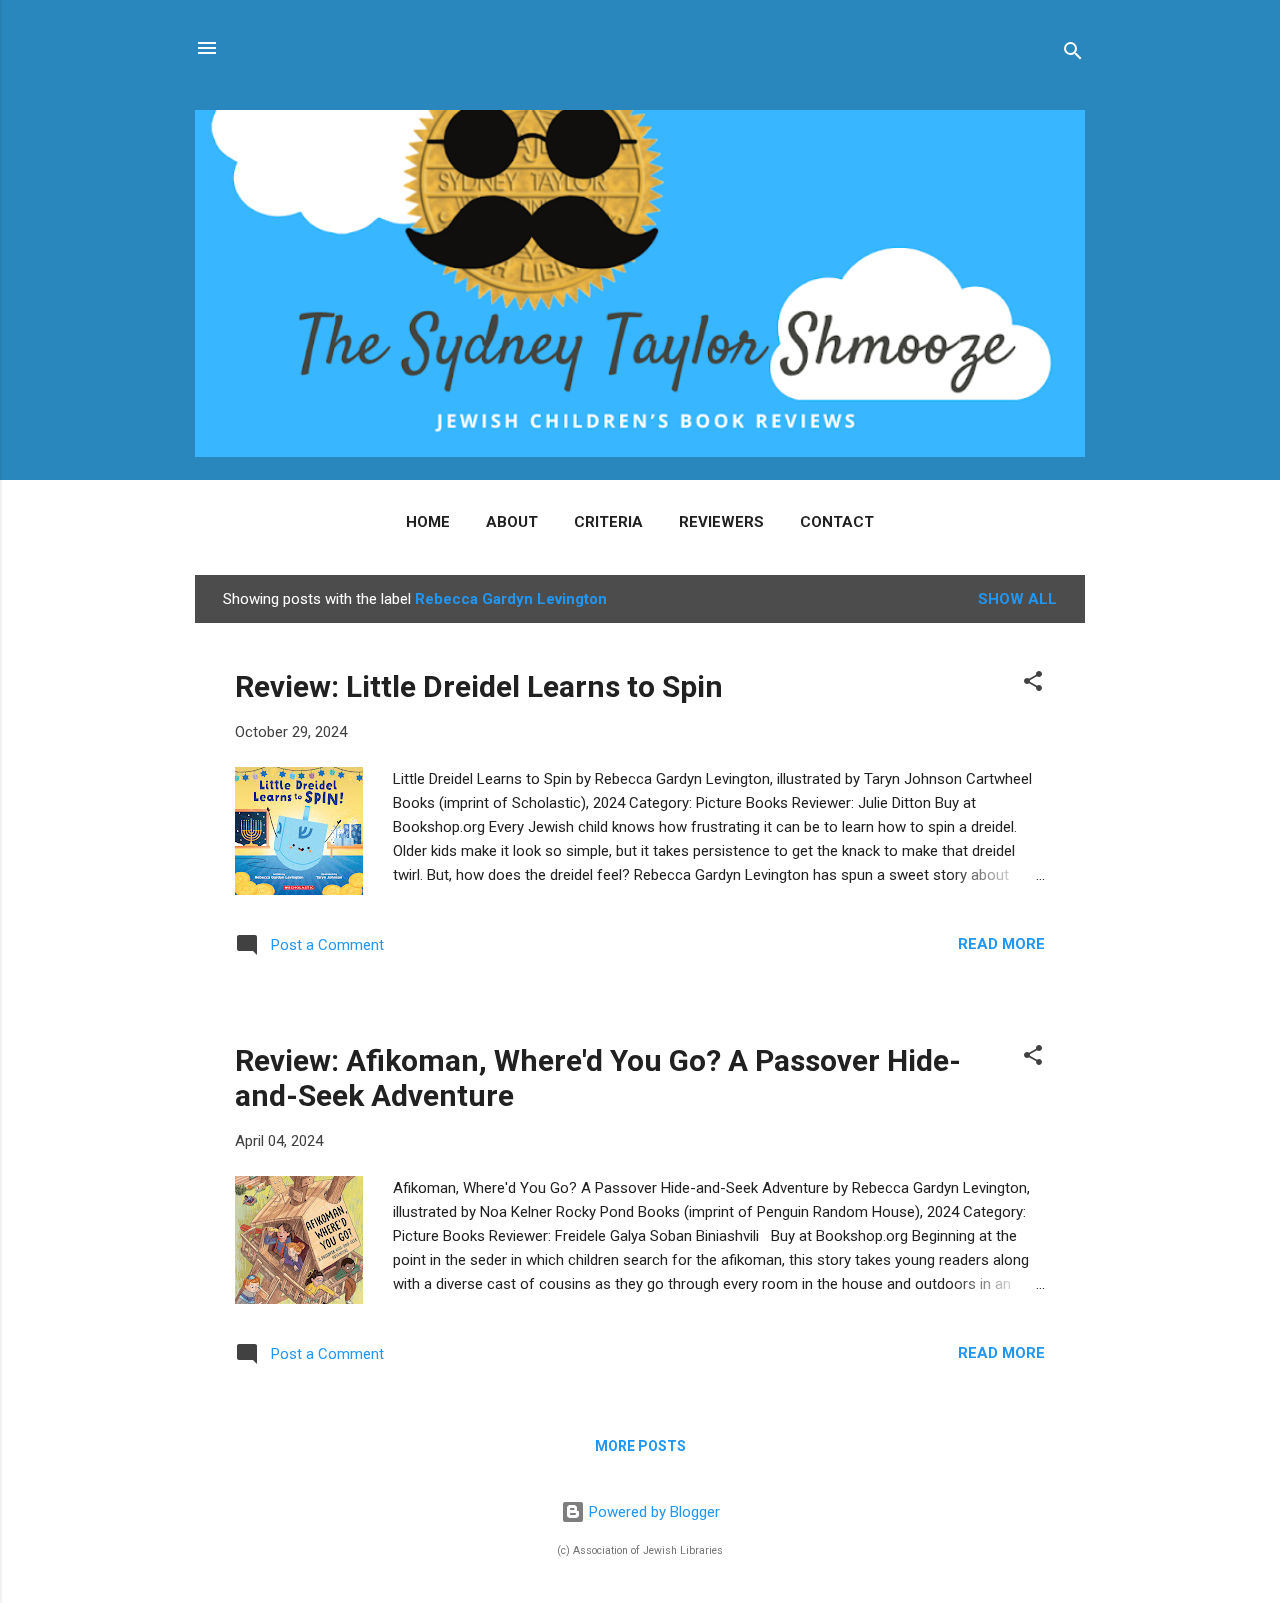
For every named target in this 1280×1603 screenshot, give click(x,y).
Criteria (608, 522)
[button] (1033, 684)
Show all (1017, 599)
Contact (837, 522)
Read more (1001, 944)
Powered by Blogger (652, 1512)
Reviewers (721, 522)
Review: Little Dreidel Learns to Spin (479, 686)
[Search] (1073, 54)
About (512, 522)
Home (428, 522)
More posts (640, 1446)
